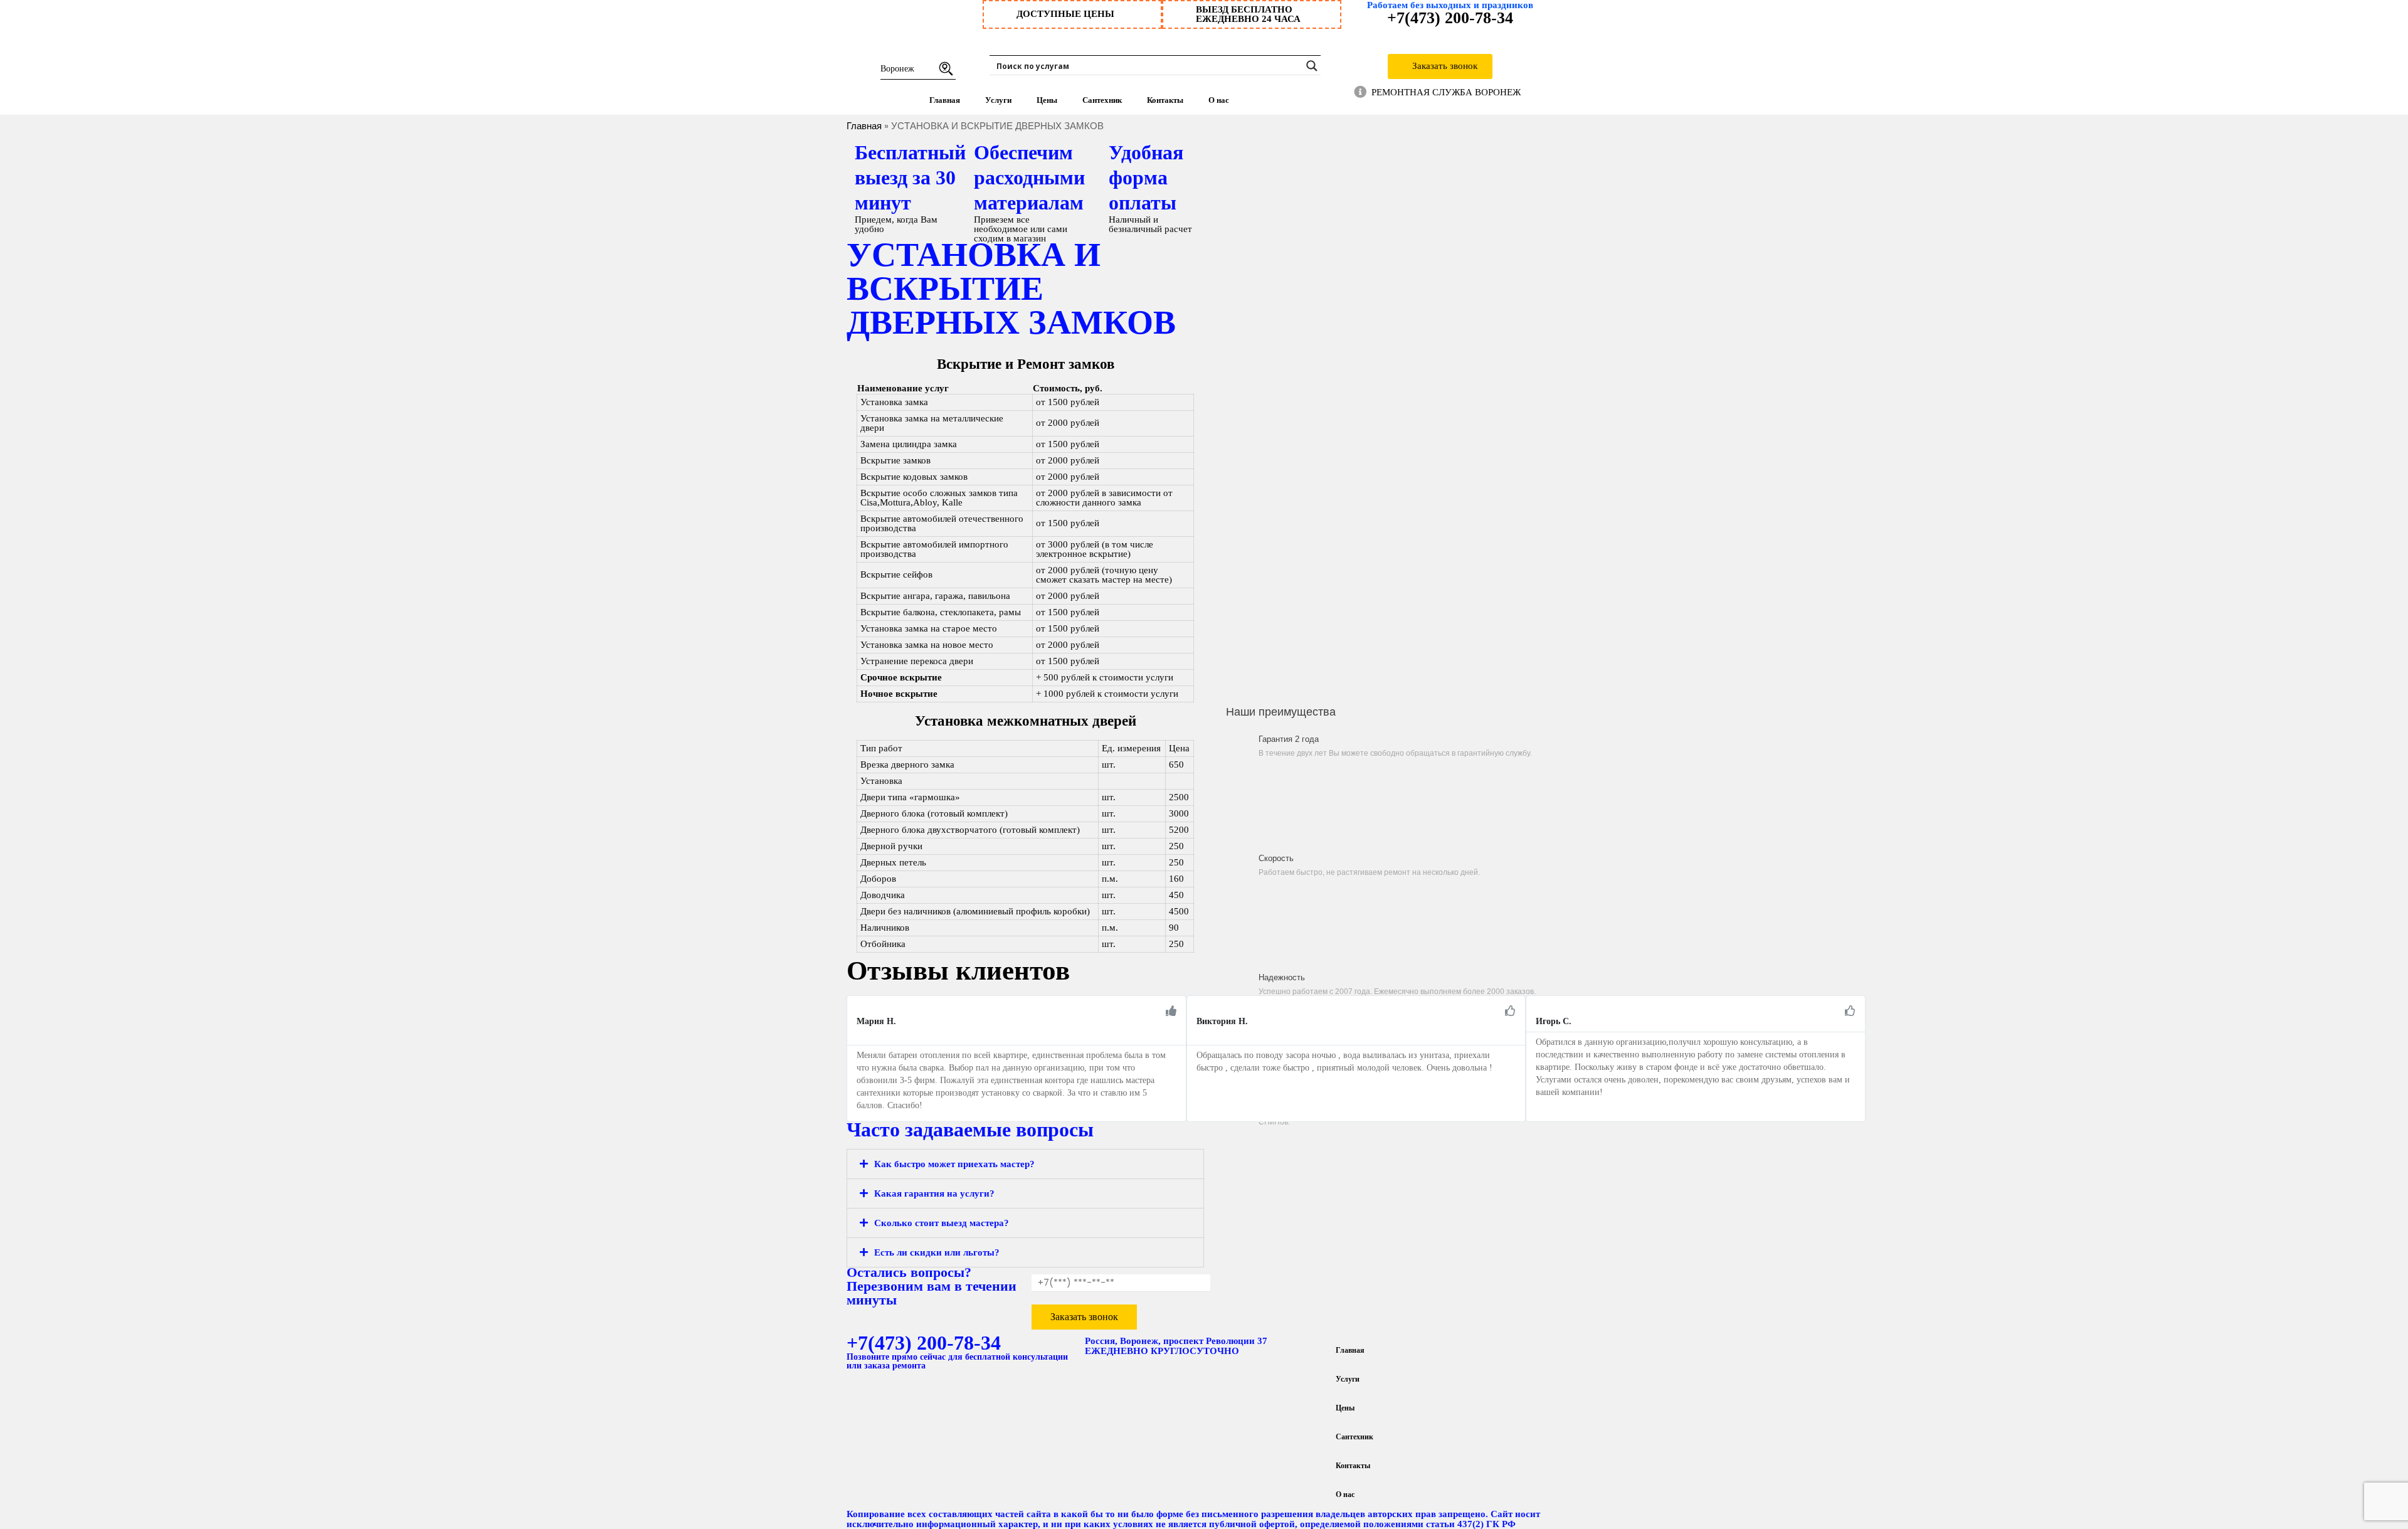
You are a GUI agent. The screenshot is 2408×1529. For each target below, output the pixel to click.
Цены (1047, 100)
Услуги (998, 100)
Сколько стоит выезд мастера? (942, 1223)
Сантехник (1102, 100)
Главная (945, 100)
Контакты (1165, 100)
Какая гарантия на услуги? (934, 1193)
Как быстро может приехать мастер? (954, 1164)
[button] (853, 1046)
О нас (1219, 100)
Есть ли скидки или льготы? (937, 1252)
